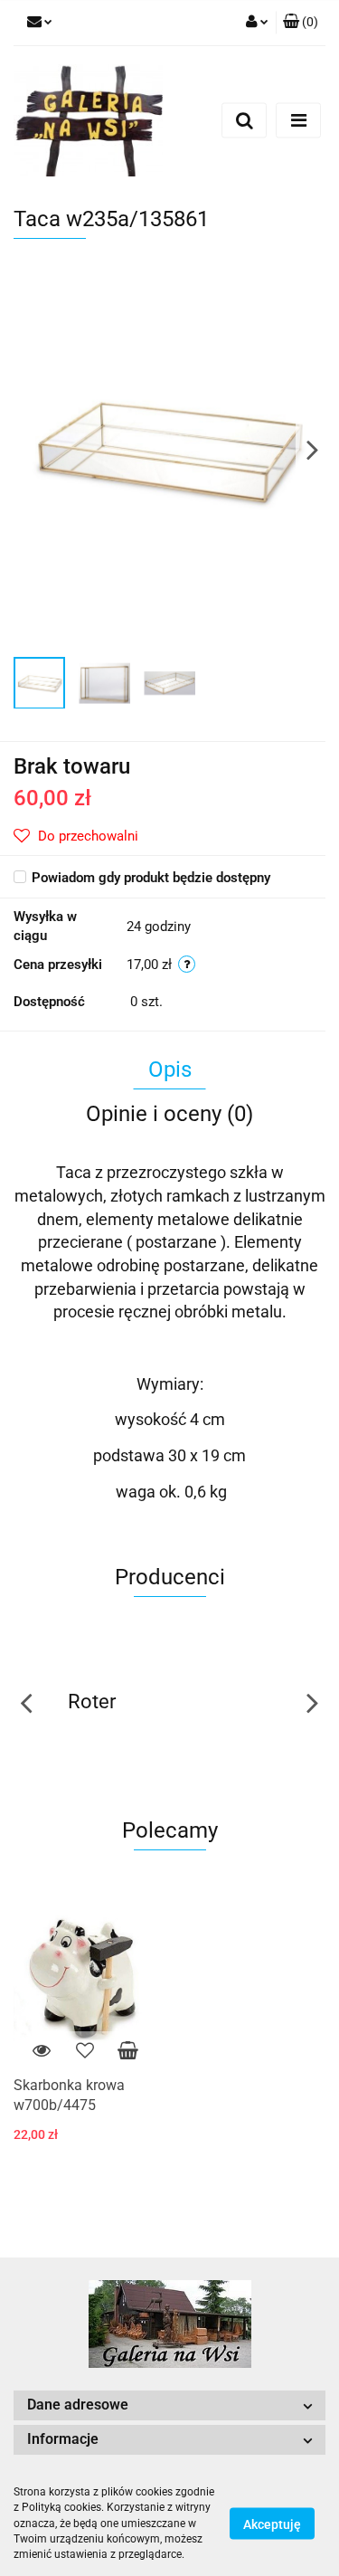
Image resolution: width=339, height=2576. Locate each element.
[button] (301, 23)
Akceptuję (272, 2524)
